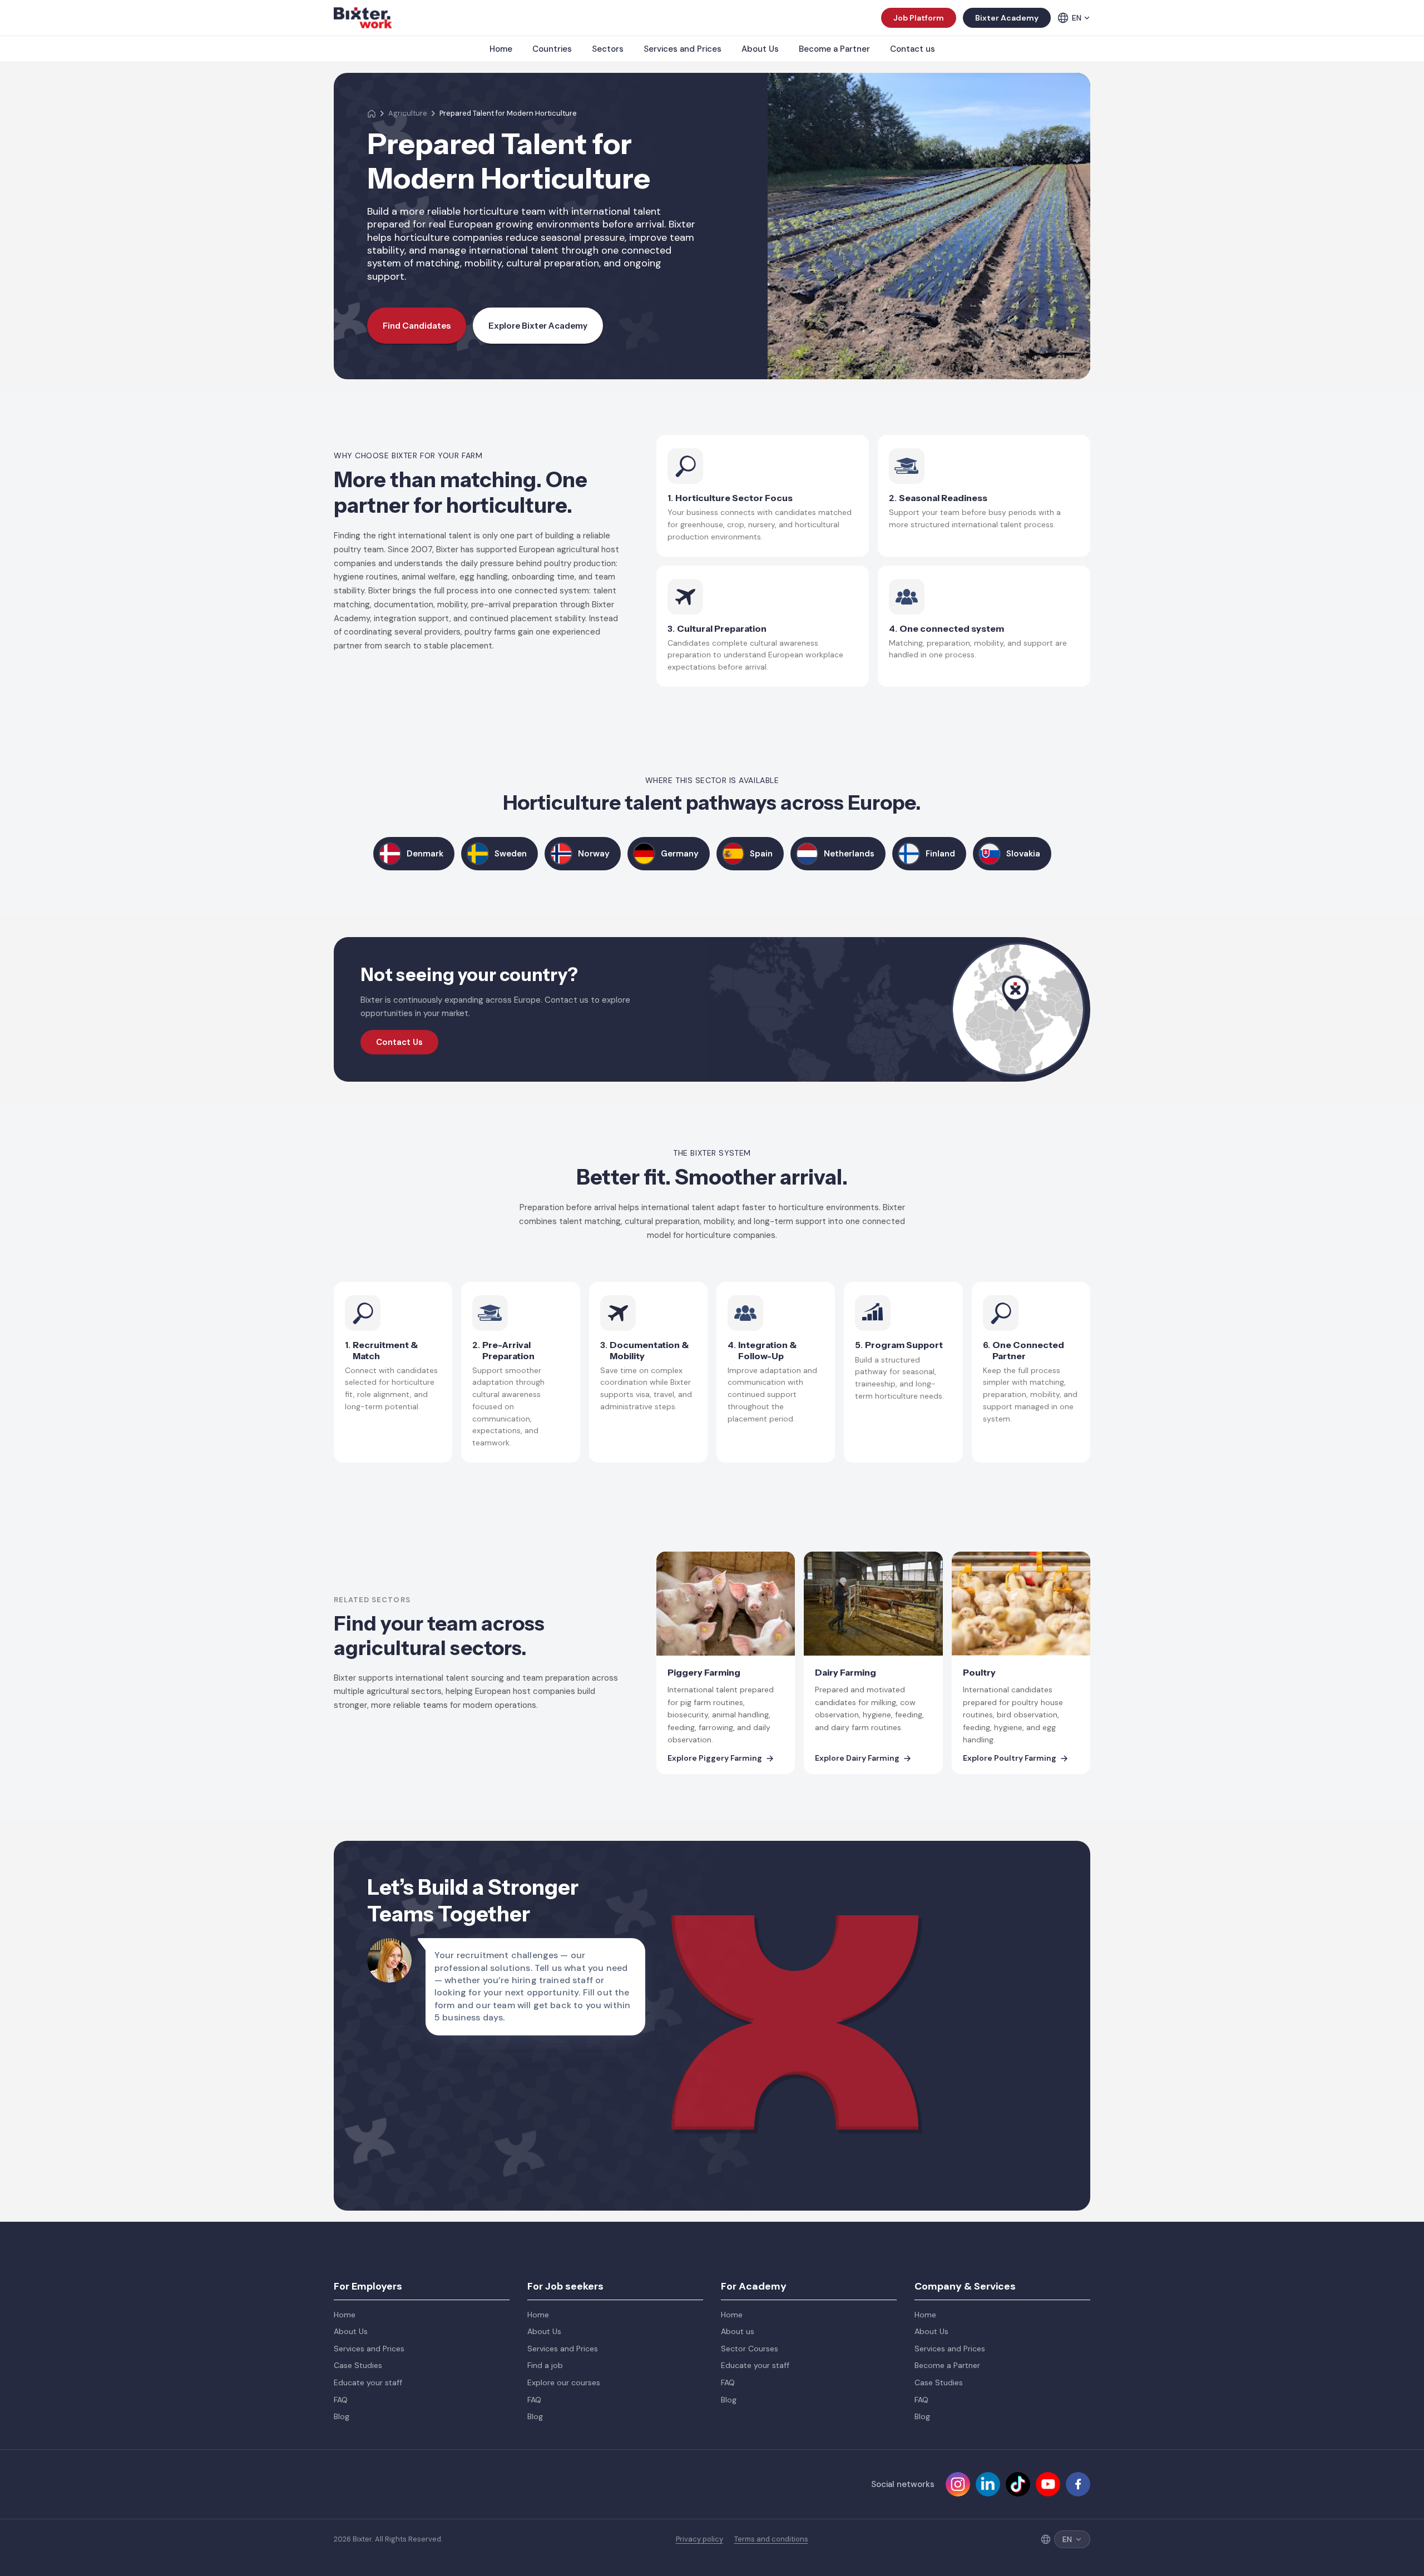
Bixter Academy (1007, 18)
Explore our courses (564, 2382)
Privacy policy (699, 2539)
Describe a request (825, 2019)
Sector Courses (750, 2349)
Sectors (608, 49)
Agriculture (408, 113)
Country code (815, 1908)
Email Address (960, 1852)
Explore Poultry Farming (1010, 1758)
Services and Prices (683, 49)
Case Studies (358, 2365)
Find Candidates (417, 326)
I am (795, 1964)
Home (501, 49)
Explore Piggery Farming (715, 1758)
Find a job (545, 2365)
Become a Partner (834, 49)
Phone (944, 1908)
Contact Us (399, 1042)
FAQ (341, 2400)
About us (738, 2331)
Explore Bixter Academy (538, 326)
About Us (760, 49)
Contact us (913, 49)
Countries (552, 49)
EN (1077, 18)
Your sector (955, 1964)
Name (798, 1852)
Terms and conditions (771, 2539)
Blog (342, 2416)
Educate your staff (368, 2382)
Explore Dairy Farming (857, 1758)
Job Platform (919, 18)
